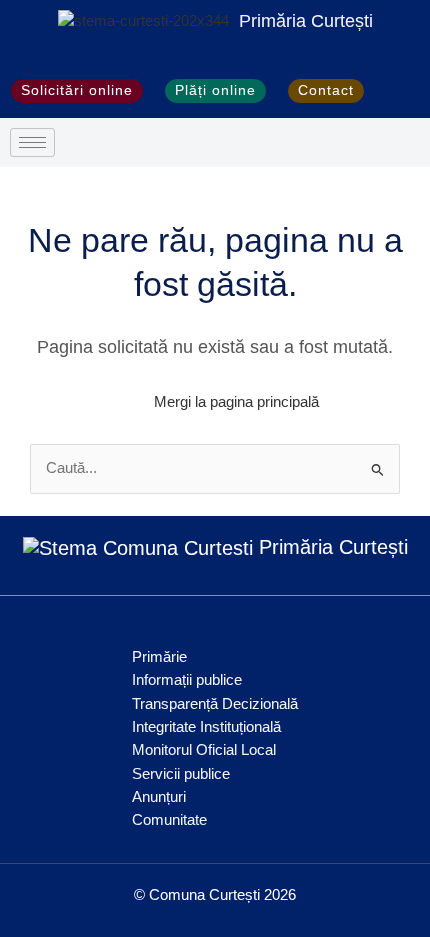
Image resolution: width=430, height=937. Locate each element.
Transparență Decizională (215, 704)
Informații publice (187, 680)
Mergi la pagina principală (236, 402)
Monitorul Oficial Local (204, 750)
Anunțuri (159, 797)
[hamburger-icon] (32, 142)
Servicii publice (181, 774)
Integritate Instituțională (206, 727)
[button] (396, 91)
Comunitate (169, 820)
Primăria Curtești (306, 21)
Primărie (159, 657)
